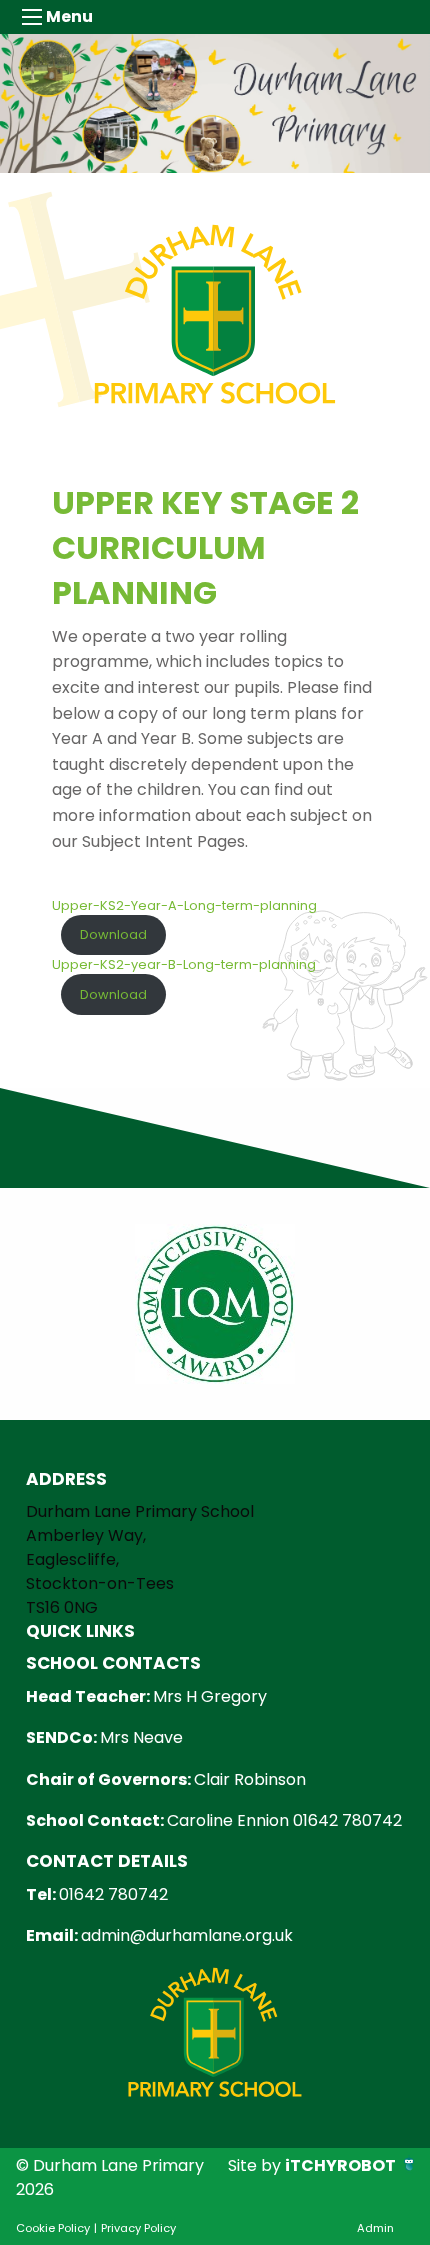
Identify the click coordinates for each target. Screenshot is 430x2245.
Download (113, 934)
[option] (215, 1304)
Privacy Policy (138, 2228)
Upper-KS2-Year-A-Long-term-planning (184, 905)
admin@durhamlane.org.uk (187, 1935)
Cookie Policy (53, 2228)
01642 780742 (113, 1894)
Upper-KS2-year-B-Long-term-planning (184, 964)
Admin (375, 2228)
